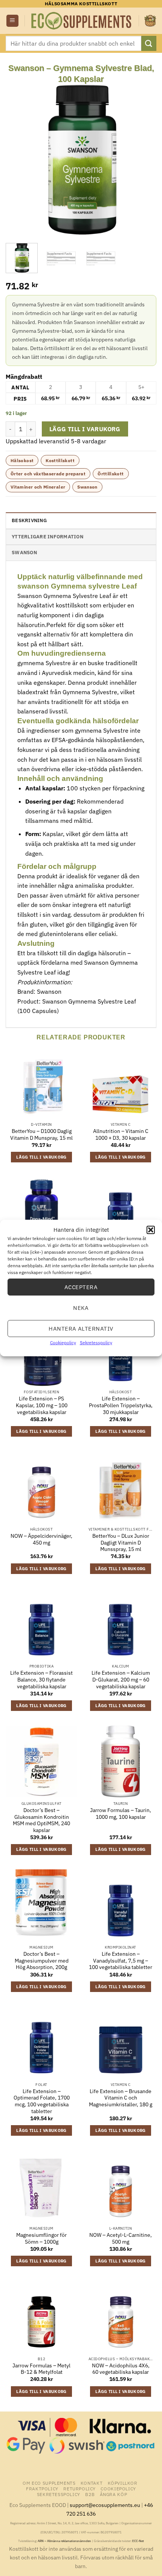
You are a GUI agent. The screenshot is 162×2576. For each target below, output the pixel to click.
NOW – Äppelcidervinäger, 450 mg (41, 1539)
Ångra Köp (114, 2494)
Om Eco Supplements (49, 2483)
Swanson (87, 487)
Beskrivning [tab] (29, 520)
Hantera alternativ (81, 1328)
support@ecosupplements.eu (105, 2505)
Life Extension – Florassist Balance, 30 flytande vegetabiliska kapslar (41, 1680)
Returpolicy (79, 2488)
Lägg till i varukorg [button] (41, 1157)
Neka (81, 1307)
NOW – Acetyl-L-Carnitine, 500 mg (121, 2239)
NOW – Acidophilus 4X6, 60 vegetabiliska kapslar (121, 2369)
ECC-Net (138, 2541)
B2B (90, 2494)
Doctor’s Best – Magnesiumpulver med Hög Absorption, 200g (42, 1961)
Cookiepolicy (63, 1343)
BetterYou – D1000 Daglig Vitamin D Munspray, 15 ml (41, 1135)
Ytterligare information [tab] (47, 537)
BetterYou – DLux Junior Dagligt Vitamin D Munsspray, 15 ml (121, 1543)
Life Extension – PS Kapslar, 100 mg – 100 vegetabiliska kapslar (42, 1405)
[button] (151, 1230)
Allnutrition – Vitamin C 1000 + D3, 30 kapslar (121, 1135)
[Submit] (149, 43)
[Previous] (18, 160)
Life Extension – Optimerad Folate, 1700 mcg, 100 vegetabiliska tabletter (42, 2101)
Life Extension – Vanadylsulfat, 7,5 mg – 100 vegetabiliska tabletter (121, 1961)
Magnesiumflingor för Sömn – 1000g (41, 2239)
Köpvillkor (123, 2483)
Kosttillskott (60, 460)
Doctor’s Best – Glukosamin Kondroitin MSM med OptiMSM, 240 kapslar (41, 1820)
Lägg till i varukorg (85, 429)
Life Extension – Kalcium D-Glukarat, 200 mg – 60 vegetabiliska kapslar (121, 1680)
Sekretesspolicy (96, 1343)
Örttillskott (111, 474)
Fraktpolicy (42, 2488)
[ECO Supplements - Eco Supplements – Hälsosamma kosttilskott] (82, 21)
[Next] (144, 160)
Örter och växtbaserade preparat (48, 474)
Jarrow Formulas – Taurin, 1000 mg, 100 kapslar (121, 1814)
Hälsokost (22, 460)
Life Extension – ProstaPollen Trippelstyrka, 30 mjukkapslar (121, 1405)
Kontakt (92, 2483)
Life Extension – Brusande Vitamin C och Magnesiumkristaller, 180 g (121, 2098)
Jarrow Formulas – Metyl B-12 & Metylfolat (41, 2369)
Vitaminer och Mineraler (38, 487)
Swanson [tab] (24, 553)
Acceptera (81, 1287)
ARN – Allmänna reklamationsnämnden (64, 2541)
